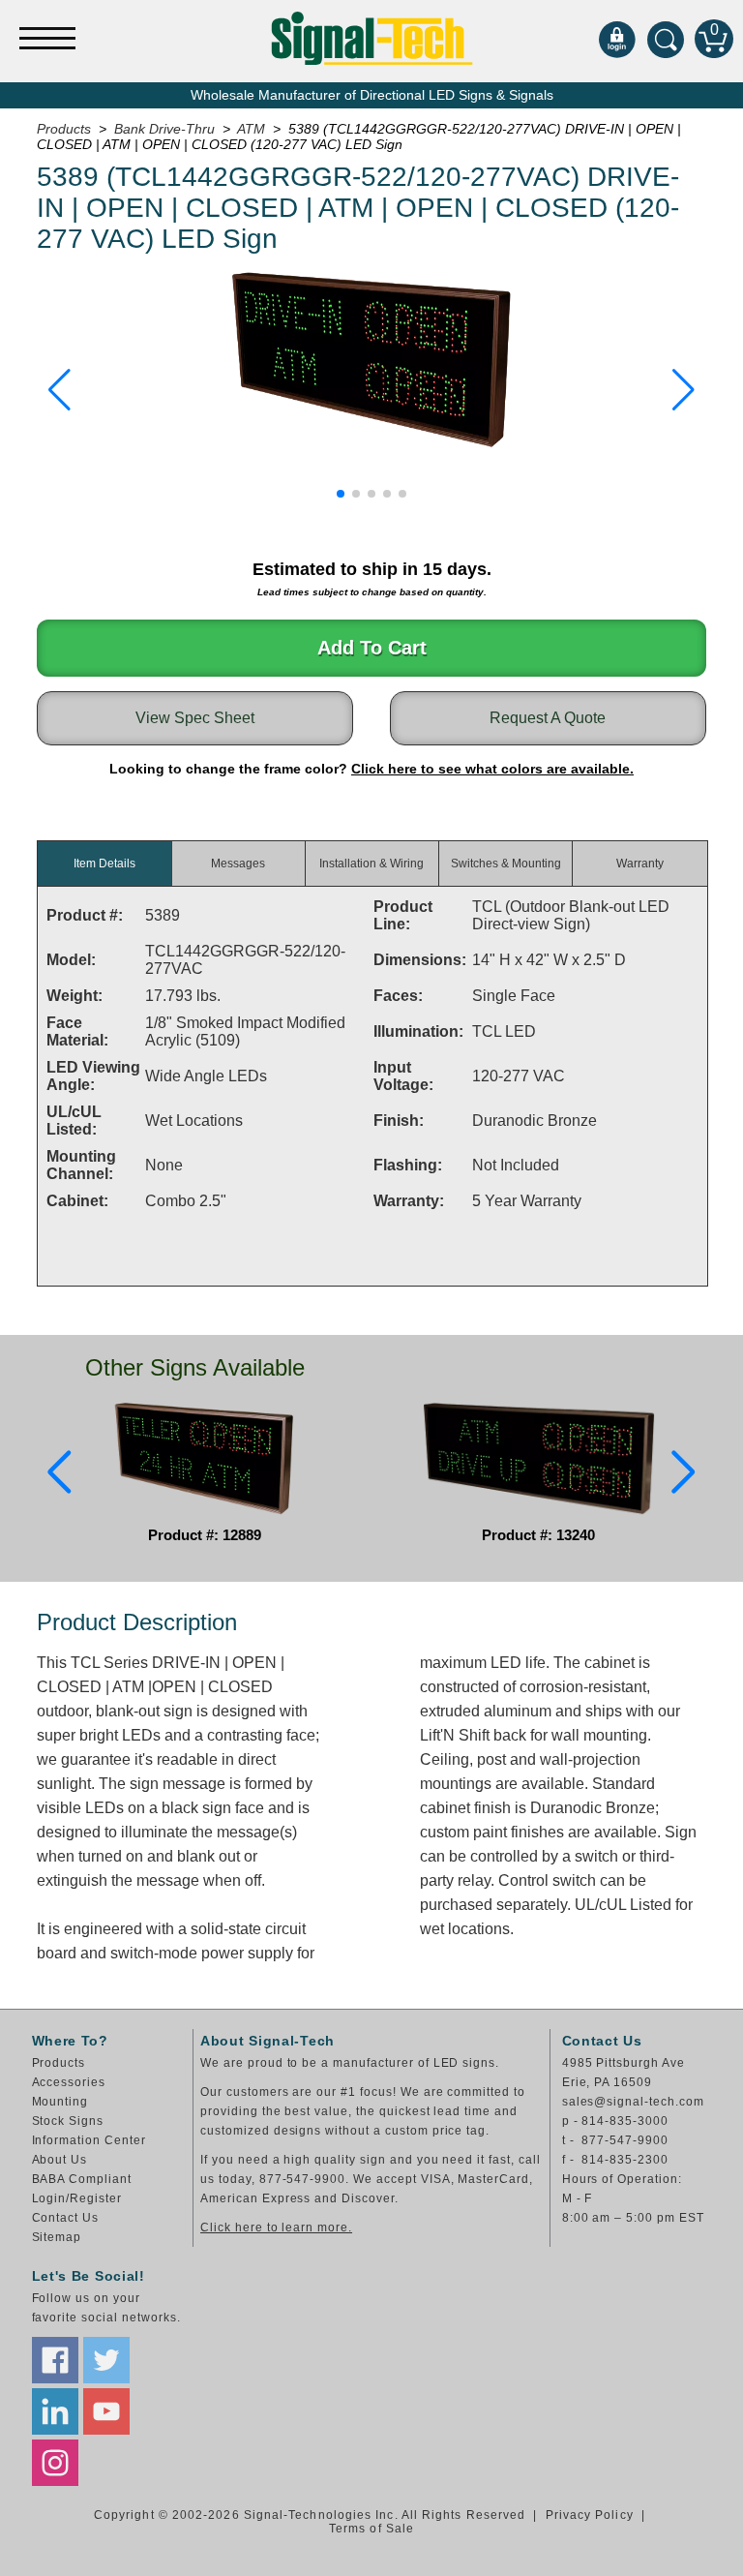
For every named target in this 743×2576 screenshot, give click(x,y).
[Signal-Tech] (372, 38)
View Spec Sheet (195, 718)
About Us (60, 2160)
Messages (238, 864)
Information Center (89, 2140)
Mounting (60, 2102)
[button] (59, 390)
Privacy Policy (590, 2515)
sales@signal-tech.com (633, 2102)
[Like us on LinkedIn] (55, 2411)
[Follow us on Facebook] (55, 2360)
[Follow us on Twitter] (106, 2360)
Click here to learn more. (276, 2227)
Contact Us (66, 2218)
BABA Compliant (82, 2179)
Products (59, 2063)
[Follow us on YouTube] (106, 2411)
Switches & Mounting (506, 864)
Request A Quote (548, 718)
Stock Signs (68, 2121)
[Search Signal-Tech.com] (666, 39)
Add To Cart (372, 648)
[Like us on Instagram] (55, 2463)
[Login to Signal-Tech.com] (617, 39)
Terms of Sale (371, 2529)
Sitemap (57, 2237)
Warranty (640, 864)
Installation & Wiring (371, 864)
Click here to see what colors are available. (492, 769)
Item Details (104, 864)
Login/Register (77, 2198)
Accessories (69, 2082)
